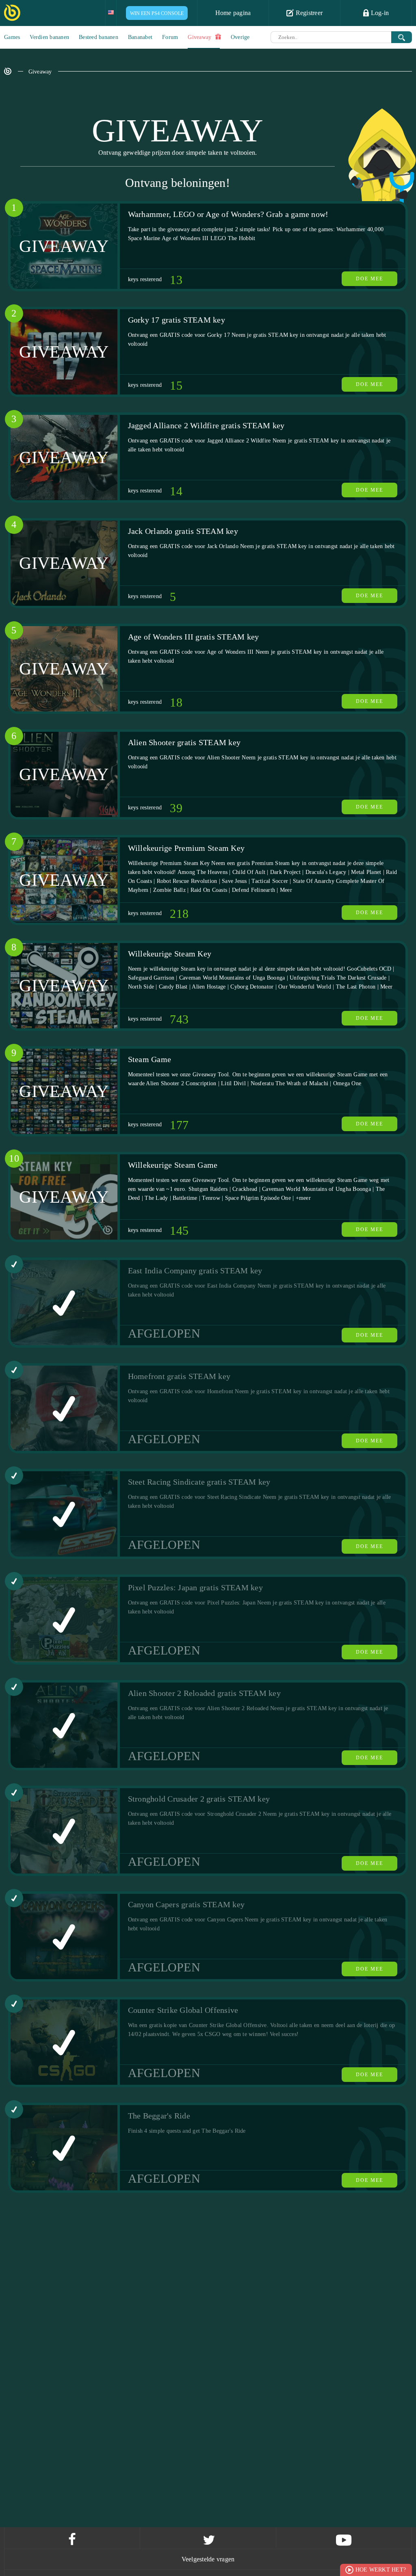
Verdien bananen (49, 37)
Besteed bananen (99, 37)
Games (12, 37)
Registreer (308, 13)
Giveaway (200, 37)
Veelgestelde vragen (208, 2559)
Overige (240, 37)
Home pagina (233, 13)
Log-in (379, 13)
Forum (170, 37)
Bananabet (140, 37)
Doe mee (369, 279)
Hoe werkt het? (381, 2570)
